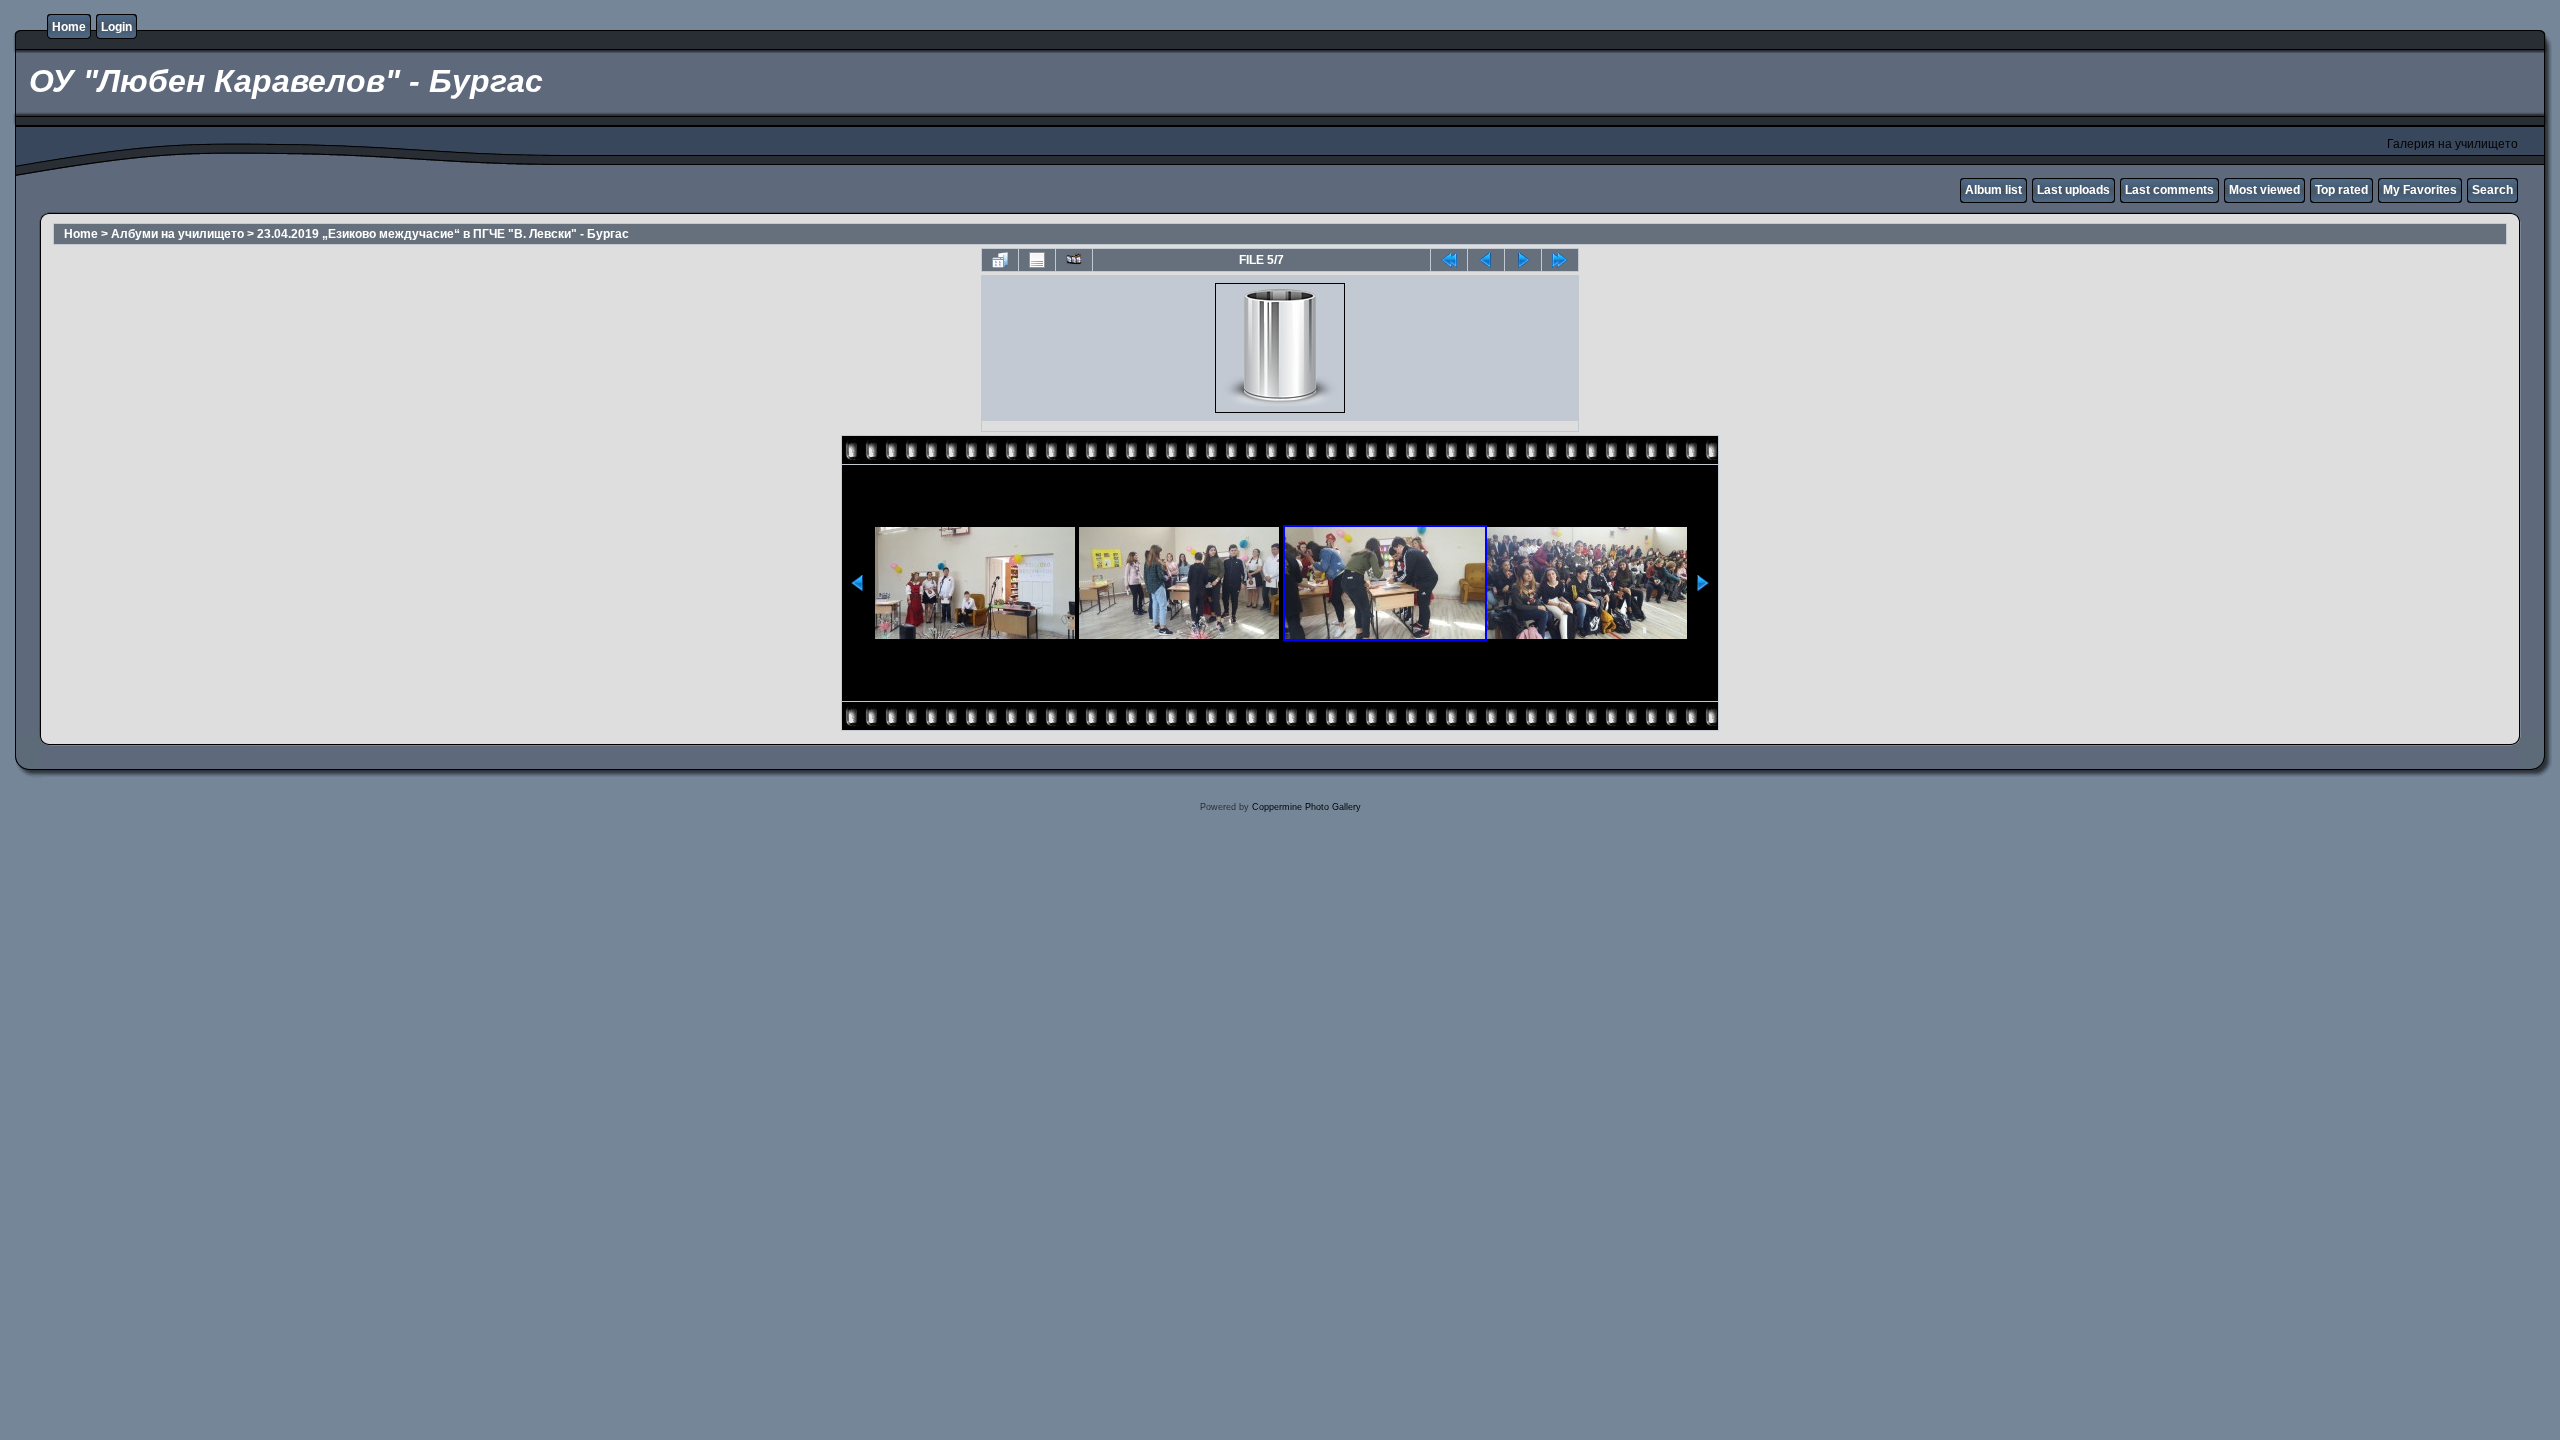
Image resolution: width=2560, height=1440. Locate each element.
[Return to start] (1449, 260)
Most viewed (2264, 190)
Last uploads (2073, 190)
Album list (1993, 190)
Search (2492, 190)
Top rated (2341, 190)
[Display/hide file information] (1037, 260)
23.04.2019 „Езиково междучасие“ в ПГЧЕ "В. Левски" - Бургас (443, 234)
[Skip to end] (1560, 260)
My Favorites (2420, 190)
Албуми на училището (177, 234)
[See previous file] (1486, 260)
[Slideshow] (1074, 260)
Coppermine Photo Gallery (1306, 807)
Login (116, 27)
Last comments (2169, 190)
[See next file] (1523, 260)
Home (69, 27)
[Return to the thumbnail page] (1000, 260)
